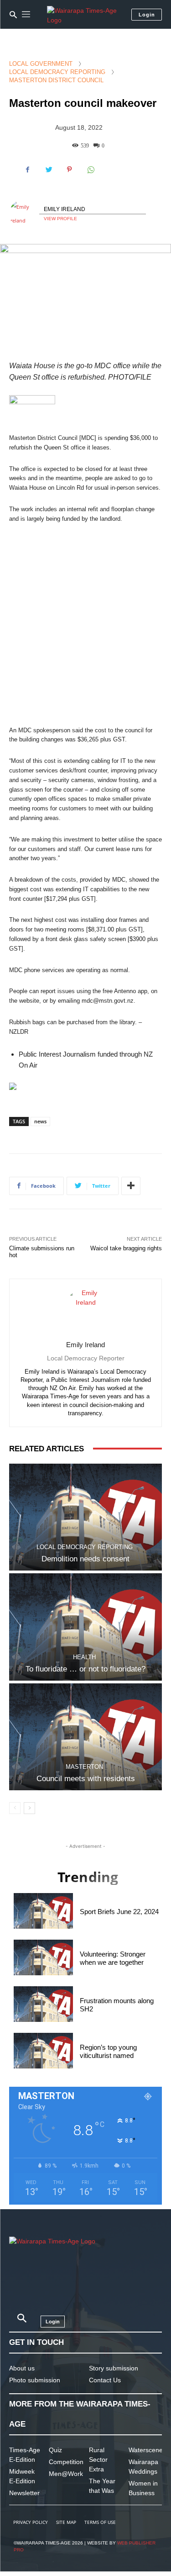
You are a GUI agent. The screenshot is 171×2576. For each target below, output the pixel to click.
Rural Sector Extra (98, 2460)
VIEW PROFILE (60, 219)
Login (147, 15)
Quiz (55, 2450)
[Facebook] (27, 169)
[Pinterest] (69, 169)
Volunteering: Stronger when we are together (113, 1958)
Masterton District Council (56, 80)
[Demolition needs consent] (85, 1517)
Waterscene (146, 2450)
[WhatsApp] (90, 169)
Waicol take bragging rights (126, 1248)
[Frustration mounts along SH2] (43, 2004)
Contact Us (105, 2380)
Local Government (41, 64)
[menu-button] (26, 15)
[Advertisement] (85, 625)
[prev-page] (15, 1808)
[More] (131, 1186)
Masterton (84, 1767)
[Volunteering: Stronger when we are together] (43, 1957)
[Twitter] (48, 169)
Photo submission (35, 2380)
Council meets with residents (86, 1779)
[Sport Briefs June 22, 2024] (43, 1911)
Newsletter (24, 2493)
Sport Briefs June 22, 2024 (119, 1912)
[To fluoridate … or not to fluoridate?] (85, 1627)
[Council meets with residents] (85, 1737)
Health (84, 1657)
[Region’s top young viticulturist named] (43, 2051)
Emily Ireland (65, 209)
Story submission (114, 2368)
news (40, 1121)
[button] (13, 15)
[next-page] (29, 1808)
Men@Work (66, 2474)
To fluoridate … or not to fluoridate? (85, 1669)
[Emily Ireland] (24, 214)
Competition (66, 2462)
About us (22, 2368)
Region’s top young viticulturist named (108, 2051)
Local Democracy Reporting (57, 72)
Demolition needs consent (85, 1559)
